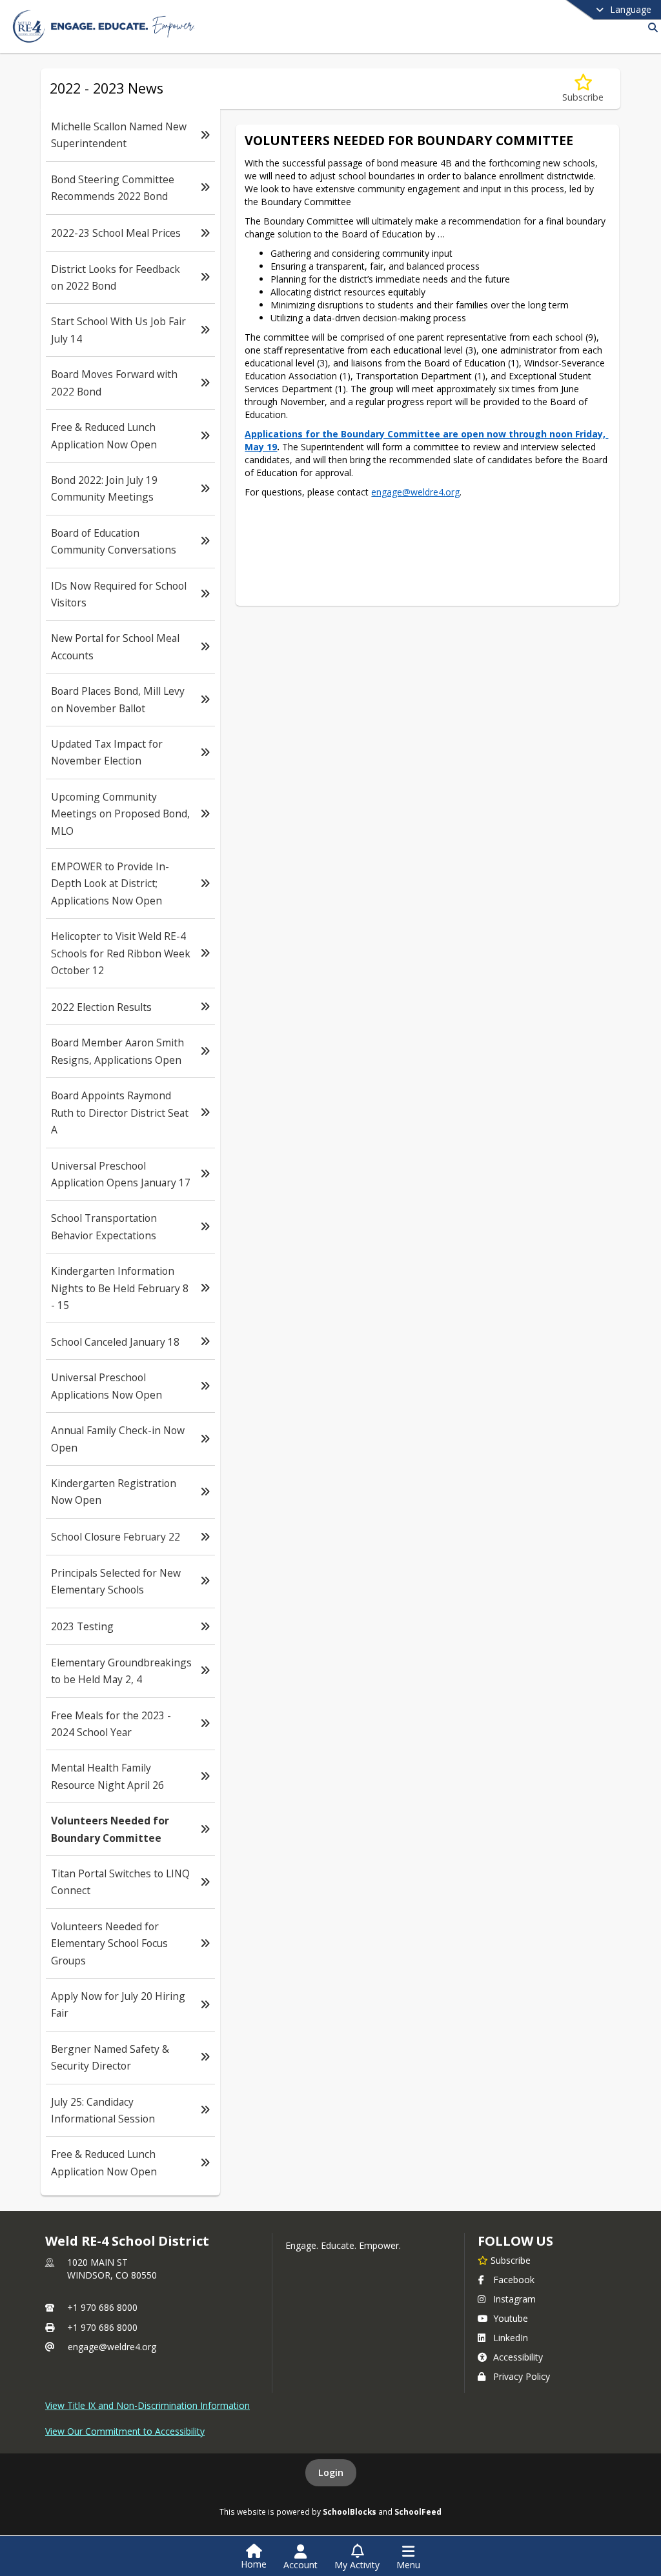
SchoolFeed (418, 2511)
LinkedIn (511, 2338)
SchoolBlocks (350, 2511)
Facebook (514, 2280)
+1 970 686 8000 (102, 2307)
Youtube (511, 2318)
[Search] (650, 27)
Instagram (514, 2299)
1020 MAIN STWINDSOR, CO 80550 (112, 2269)
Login (331, 2472)
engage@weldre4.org (112, 2347)
